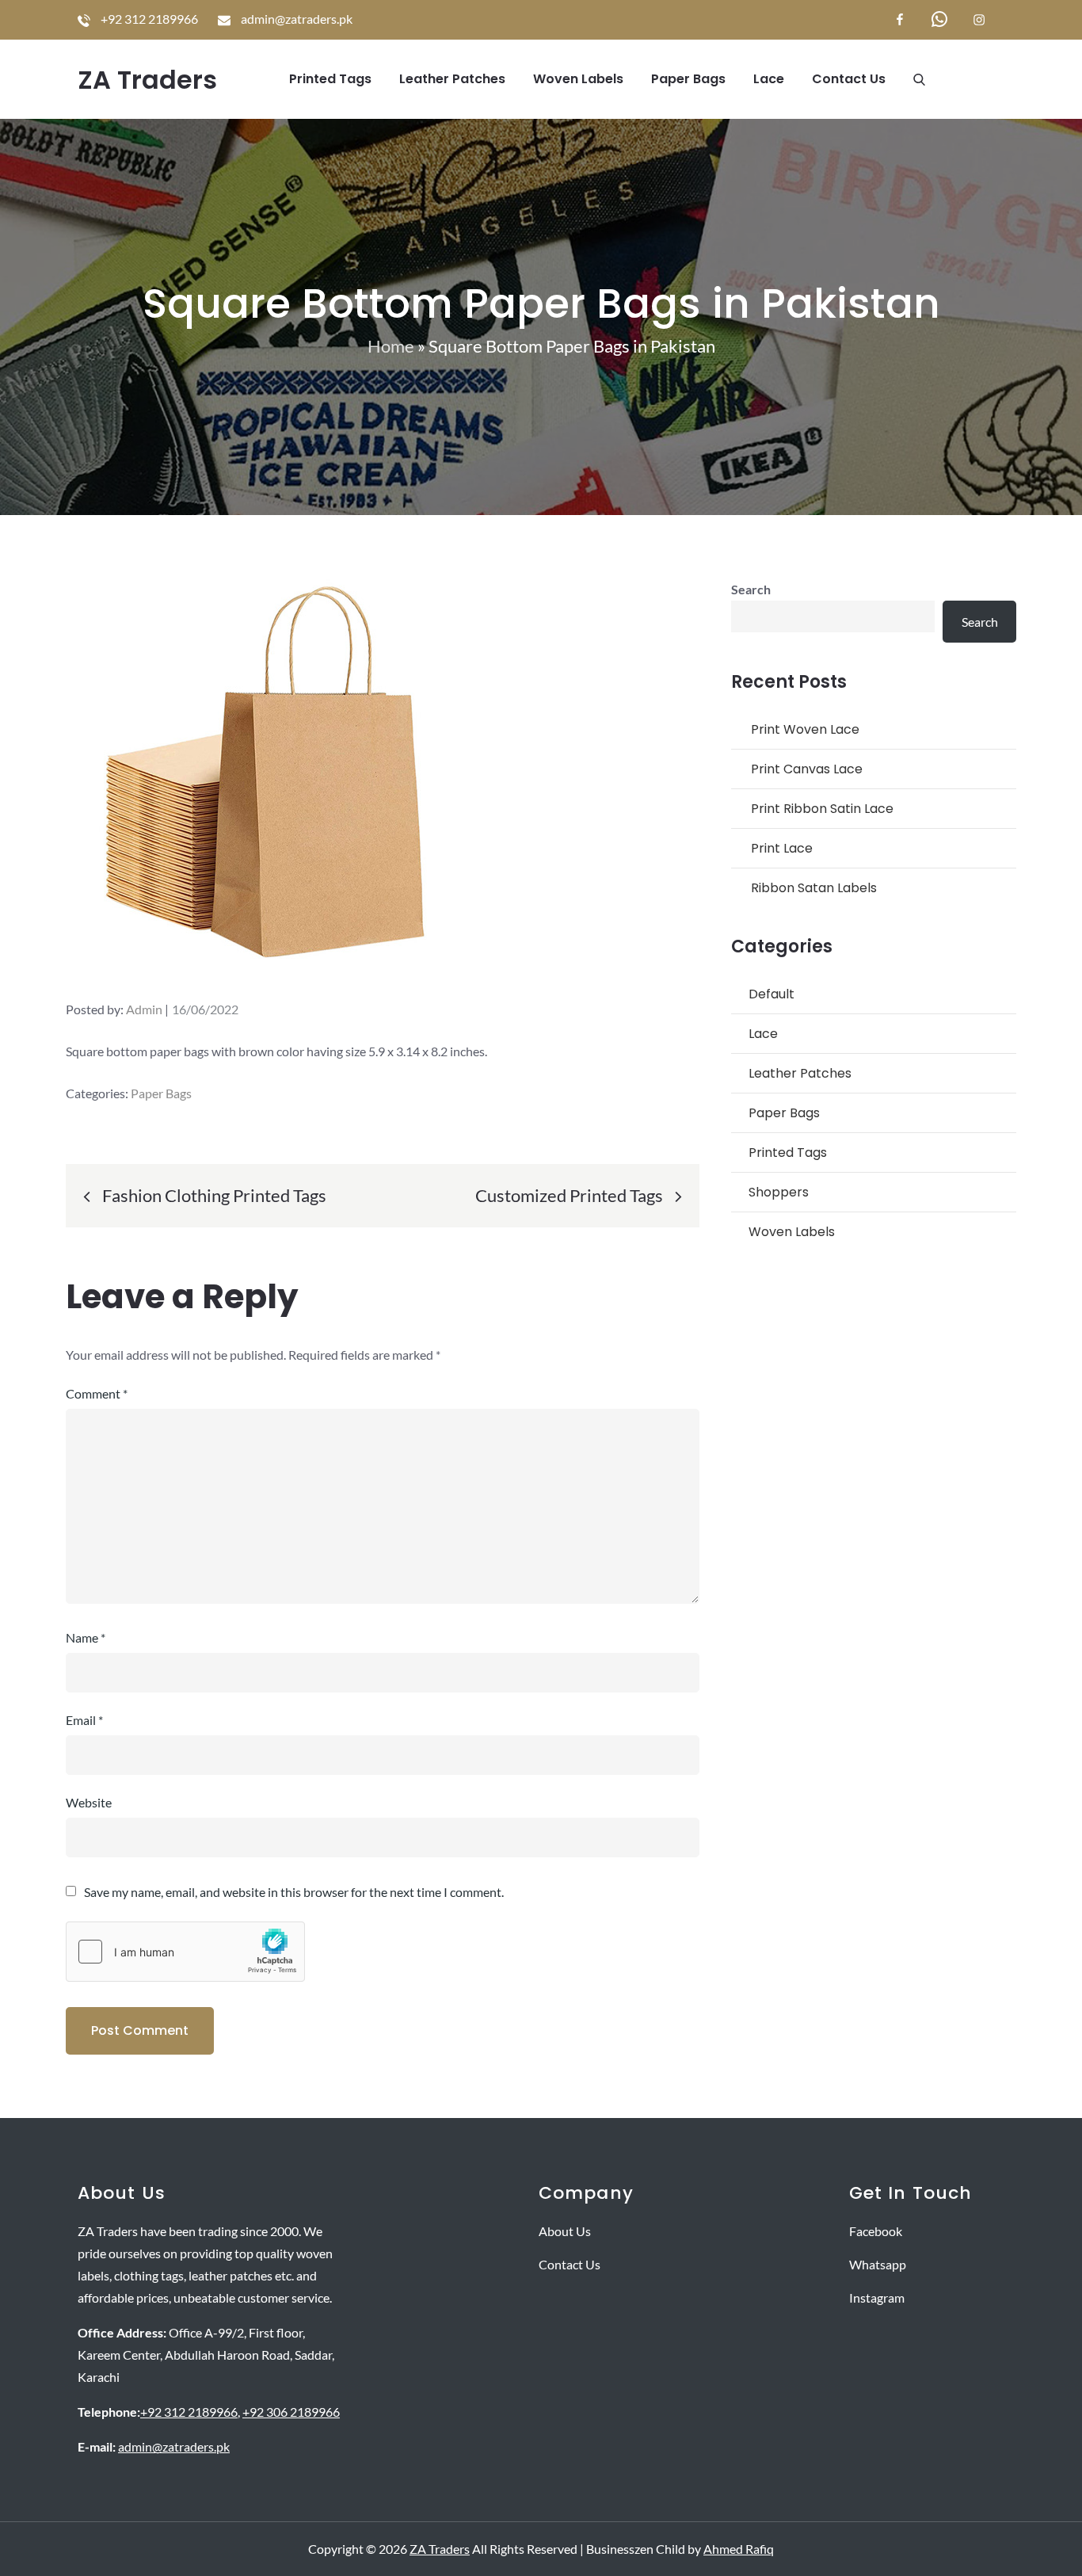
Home (391, 347)
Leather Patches (452, 79)
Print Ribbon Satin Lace (822, 809)
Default (771, 994)
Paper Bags (688, 79)
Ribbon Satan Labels (814, 888)
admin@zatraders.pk (174, 2446)
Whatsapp (878, 2264)
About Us (565, 2231)
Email (84, 1720)
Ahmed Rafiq (739, 2549)
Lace (769, 79)
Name (86, 1637)
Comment (97, 1393)
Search (751, 589)
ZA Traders (147, 80)
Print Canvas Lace (807, 769)
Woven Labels (578, 79)
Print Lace (782, 848)
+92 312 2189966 (189, 2412)
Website (89, 1802)
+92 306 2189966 (291, 2412)
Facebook (876, 2231)
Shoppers (779, 1192)
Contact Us (849, 79)
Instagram (877, 2297)
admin (144, 1009)
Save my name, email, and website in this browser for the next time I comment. (294, 1892)
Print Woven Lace (805, 729)
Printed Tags (330, 79)
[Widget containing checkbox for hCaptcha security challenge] (185, 1952)
